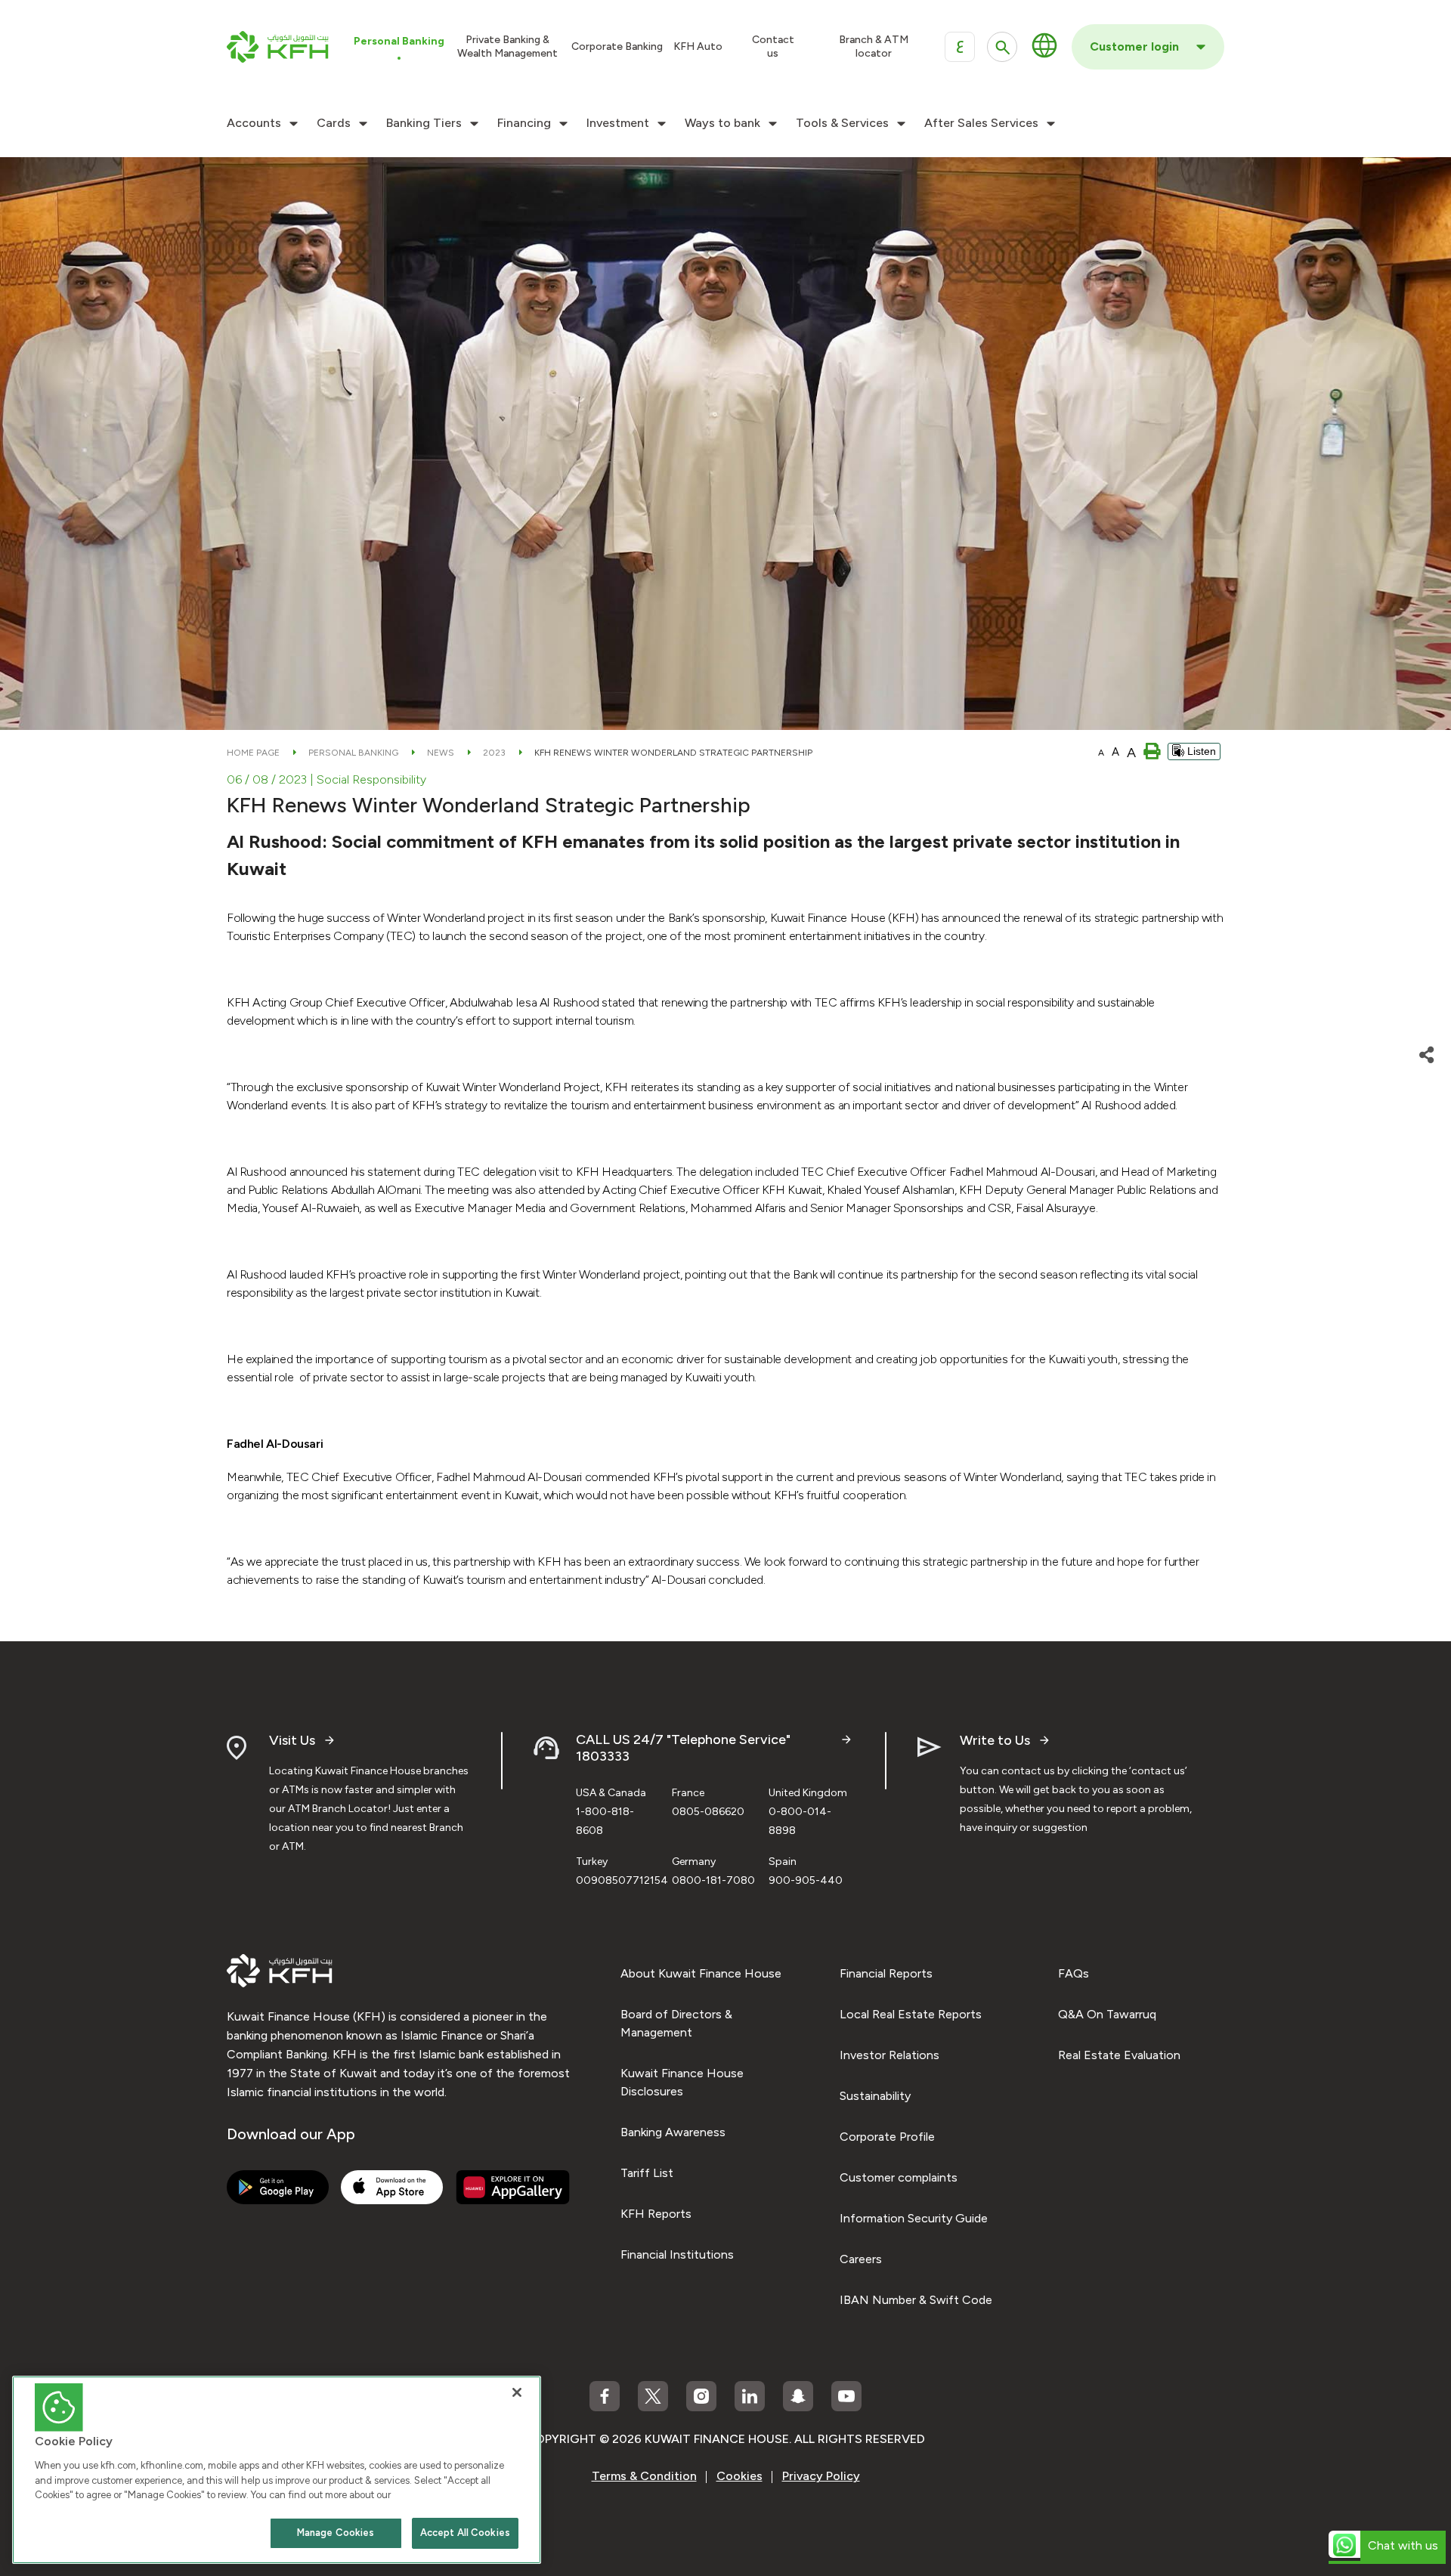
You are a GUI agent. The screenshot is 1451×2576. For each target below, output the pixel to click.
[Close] (517, 2392)
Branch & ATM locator (874, 46)
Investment (618, 123)
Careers (861, 2259)
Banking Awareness (673, 2132)
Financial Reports (886, 1973)
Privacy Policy (821, 2476)
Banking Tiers (424, 123)
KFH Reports (656, 2214)
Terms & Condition (644, 2476)
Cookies (739, 2476)
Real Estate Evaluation (1119, 2055)
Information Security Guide (914, 2218)
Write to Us (995, 1741)
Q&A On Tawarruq (1107, 2014)
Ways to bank (722, 123)
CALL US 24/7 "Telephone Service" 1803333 (683, 1748)
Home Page (253, 753)
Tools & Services (842, 123)
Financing (524, 123)
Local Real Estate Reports (911, 2014)
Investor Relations (889, 2055)
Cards (334, 123)
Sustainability (875, 2096)
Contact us (773, 46)
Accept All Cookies (465, 2533)
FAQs (1074, 1973)
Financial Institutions (677, 2254)
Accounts (254, 123)
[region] (277, 2470)
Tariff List (647, 2173)
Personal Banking (353, 753)
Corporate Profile (887, 2137)
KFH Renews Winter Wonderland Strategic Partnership (673, 753)
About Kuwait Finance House (701, 1973)
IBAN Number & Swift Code (916, 2300)
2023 (494, 753)
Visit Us (292, 1741)
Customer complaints (899, 2177)
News (441, 753)
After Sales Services (981, 123)
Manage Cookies (336, 2533)
